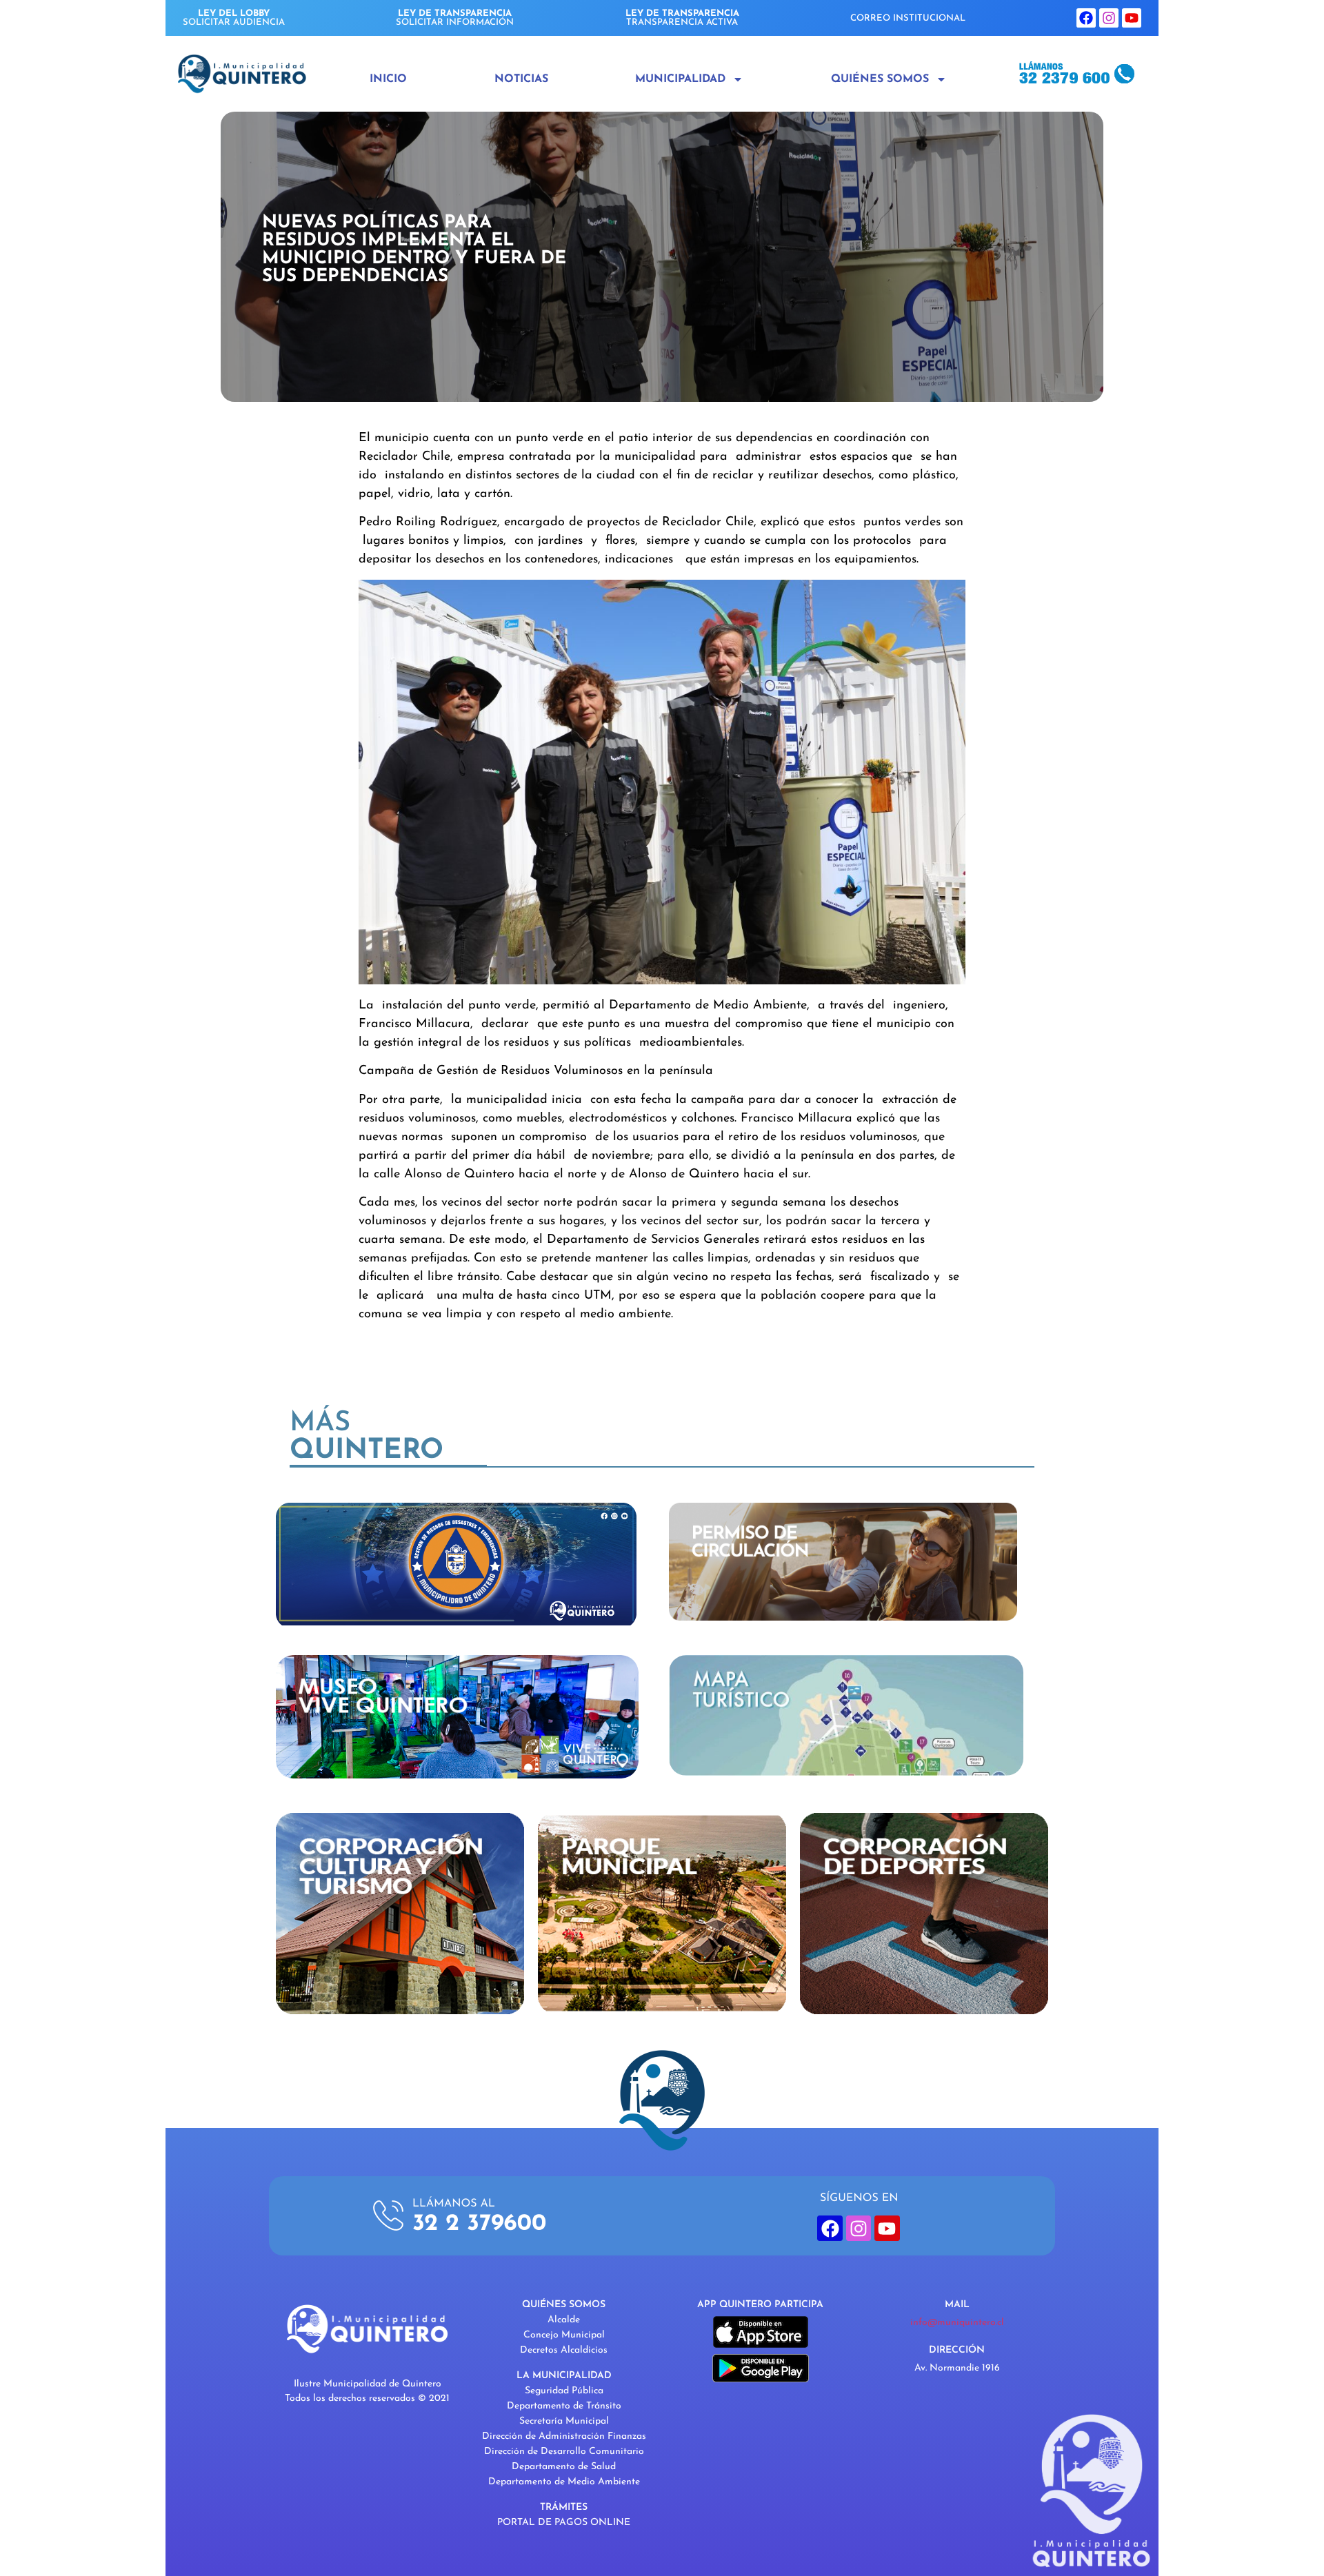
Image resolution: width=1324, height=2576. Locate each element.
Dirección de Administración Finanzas (564, 2436)
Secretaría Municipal (564, 2421)
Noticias (521, 79)
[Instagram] (1109, 18)
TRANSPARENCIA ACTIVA (682, 18)
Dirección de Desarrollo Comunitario (564, 2452)
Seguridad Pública (564, 2391)
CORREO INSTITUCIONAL (908, 18)
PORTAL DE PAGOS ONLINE (564, 2523)
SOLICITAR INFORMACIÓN (455, 18)
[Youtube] (1132, 18)
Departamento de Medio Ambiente (564, 2482)
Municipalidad (680, 79)
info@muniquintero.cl (957, 2323)
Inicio (388, 79)
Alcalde (564, 2320)
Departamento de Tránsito (564, 2406)
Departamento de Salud (564, 2467)
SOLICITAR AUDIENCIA (234, 18)
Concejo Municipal (564, 2335)
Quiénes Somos (880, 79)
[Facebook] (1086, 18)
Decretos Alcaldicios (564, 2350)
